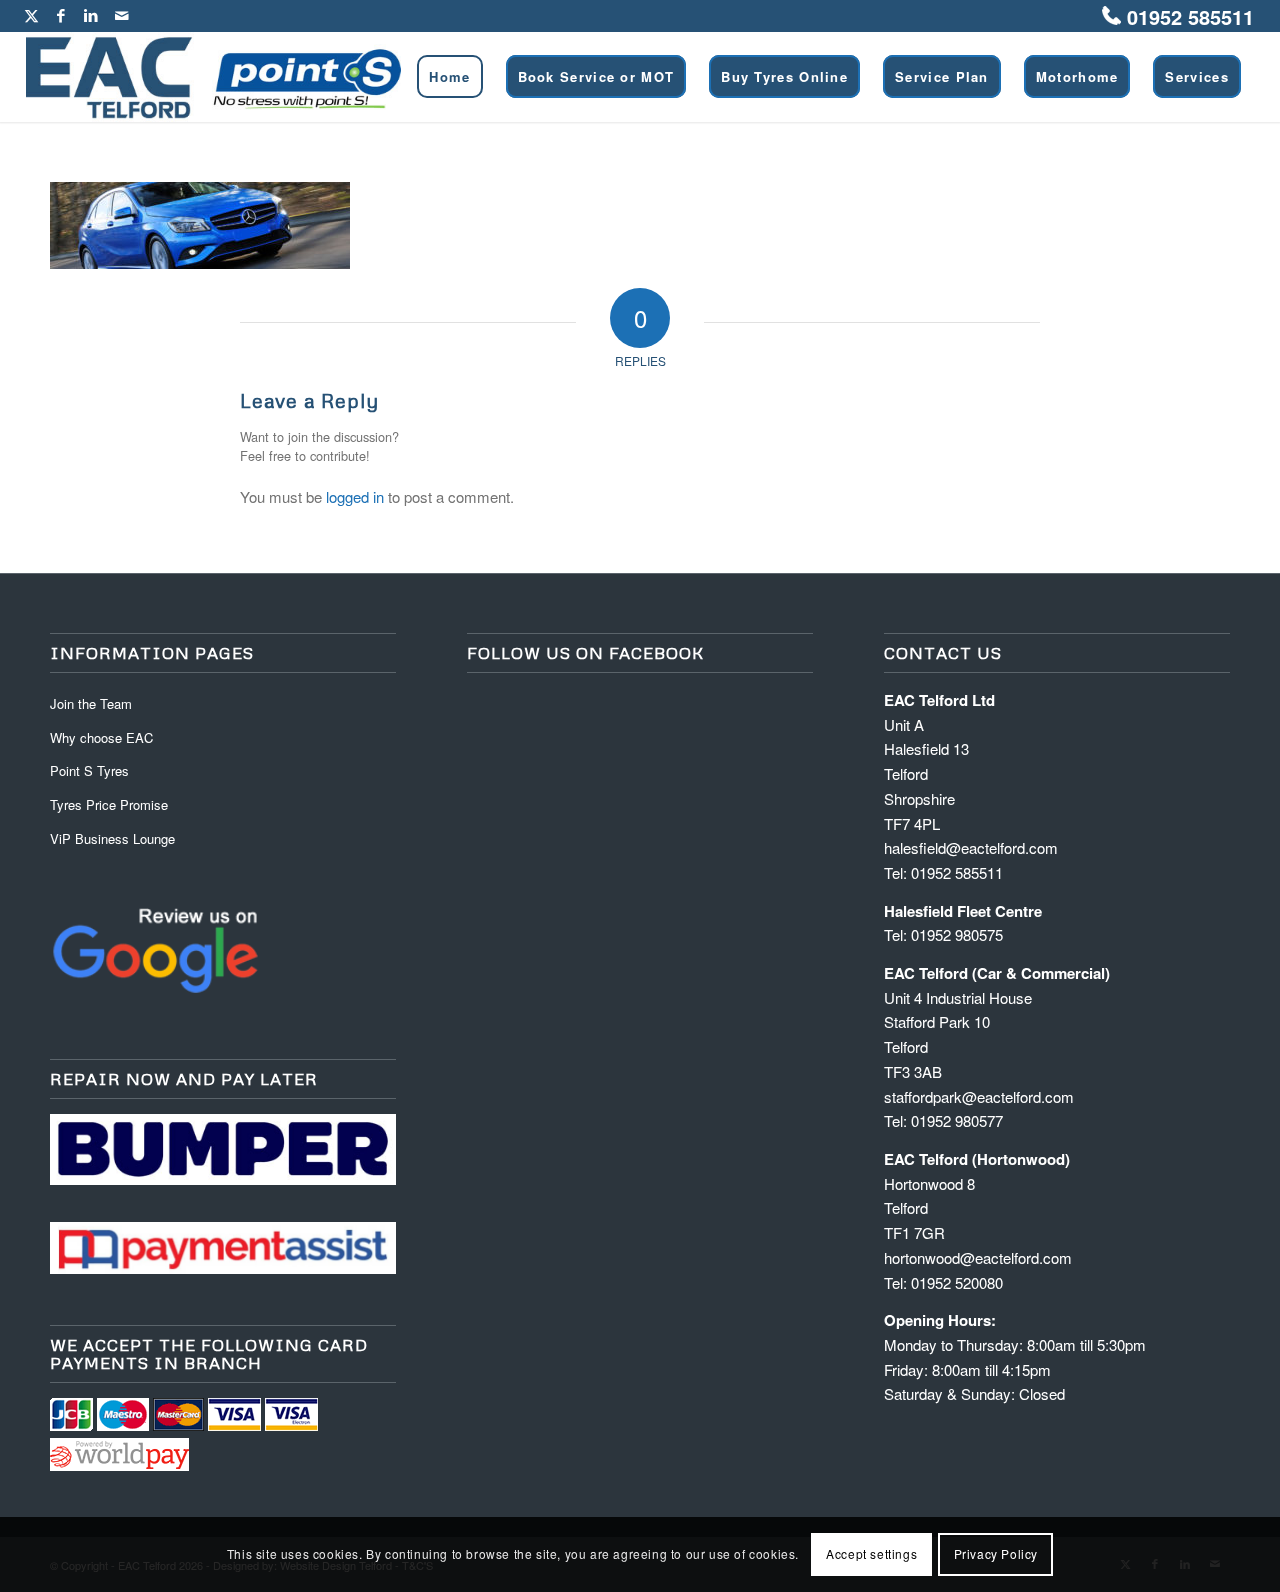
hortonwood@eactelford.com (978, 1257)
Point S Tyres (89, 770)
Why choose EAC (101, 737)
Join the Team (91, 703)
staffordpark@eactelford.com (979, 1096)
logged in (355, 496)
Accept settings (871, 1553)
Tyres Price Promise (109, 804)
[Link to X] (31, 15)
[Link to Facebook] (61, 15)
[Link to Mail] (122, 15)
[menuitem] (449, 77)
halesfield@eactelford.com (971, 847)
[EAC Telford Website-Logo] (213, 77)
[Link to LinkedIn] (91, 15)
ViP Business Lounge (112, 838)
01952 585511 (1190, 16)
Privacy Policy (996, 1553)
